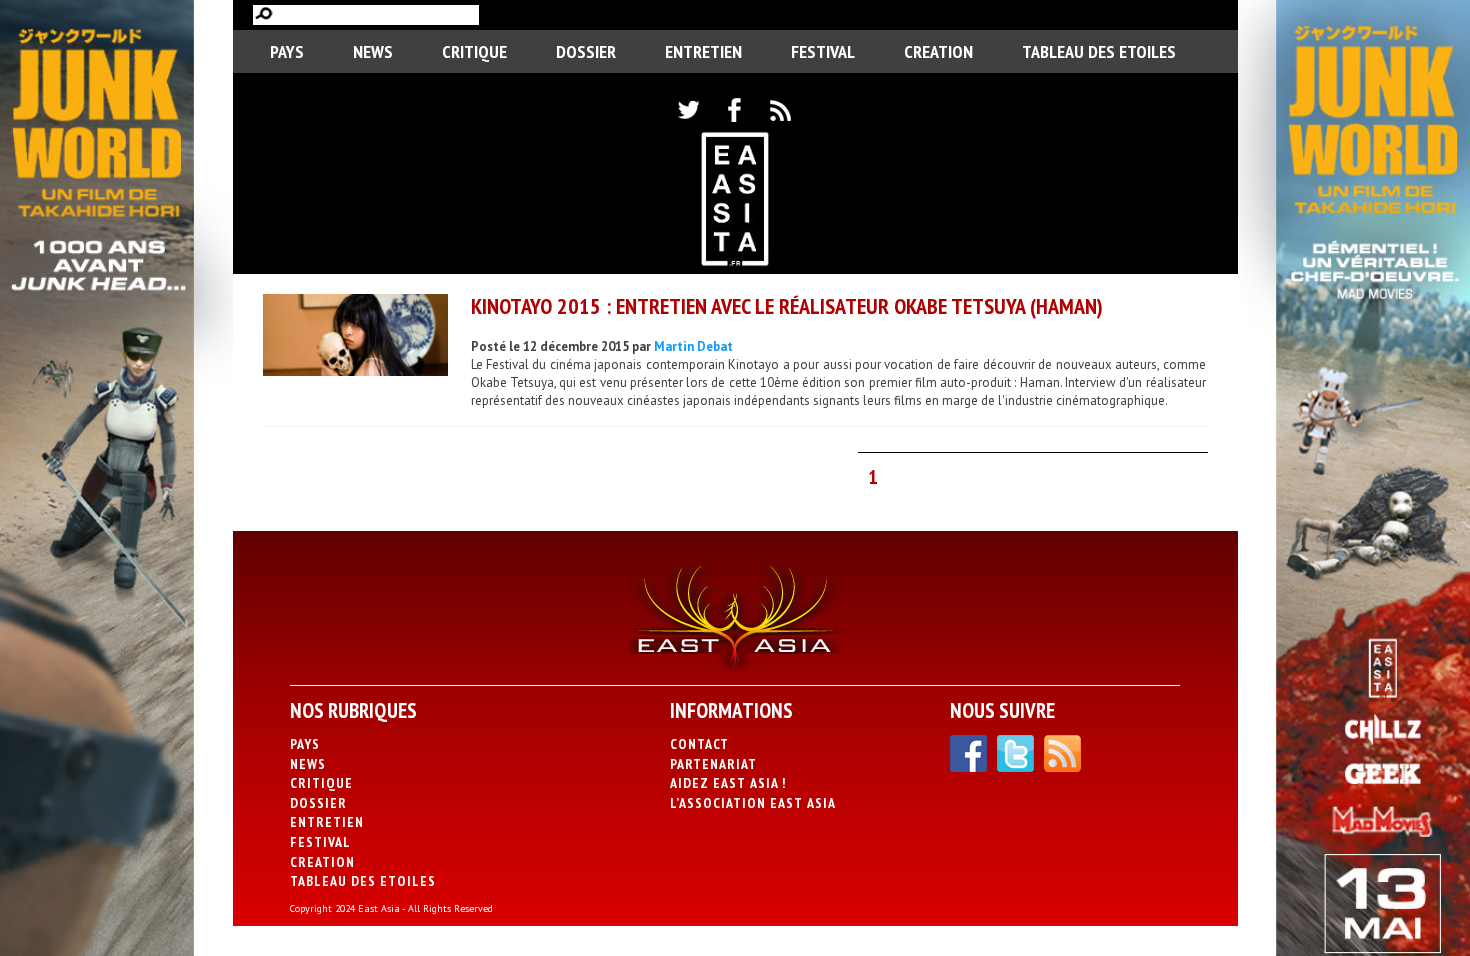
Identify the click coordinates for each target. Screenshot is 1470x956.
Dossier (586, 51)
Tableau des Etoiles (1099, 51)
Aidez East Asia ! (728, 783)
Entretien (703, 51)
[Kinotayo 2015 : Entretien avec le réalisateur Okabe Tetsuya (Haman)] (355, 337)
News (373, 51)
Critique (474, 51)
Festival (823, 51)
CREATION (938, 51)
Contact (699, 744)
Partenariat (713, 764)
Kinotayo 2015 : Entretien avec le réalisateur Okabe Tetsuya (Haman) (787, 306)
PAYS (287, 51)
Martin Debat (693, 346)
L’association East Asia (753, 803)
